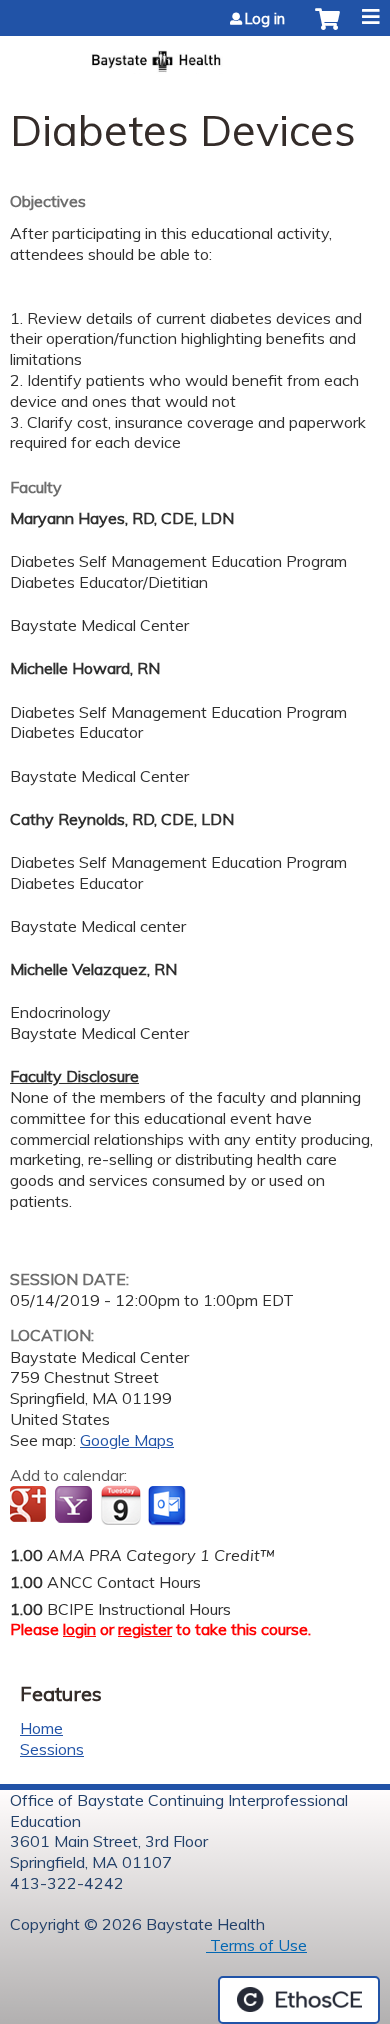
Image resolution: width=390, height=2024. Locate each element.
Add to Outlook (168, 1506)
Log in (265, 19)
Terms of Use (256, 1945)
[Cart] (327, 29)
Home (41, 1728)
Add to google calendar (30, 1506)
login (79, 1629)
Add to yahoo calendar (75, 1506)
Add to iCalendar (120, 1505)
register (145, 1629)
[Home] (195, 55)
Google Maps (127, 1440)
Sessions (52, 1749)
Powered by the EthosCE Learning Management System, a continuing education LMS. (299, 2000)
